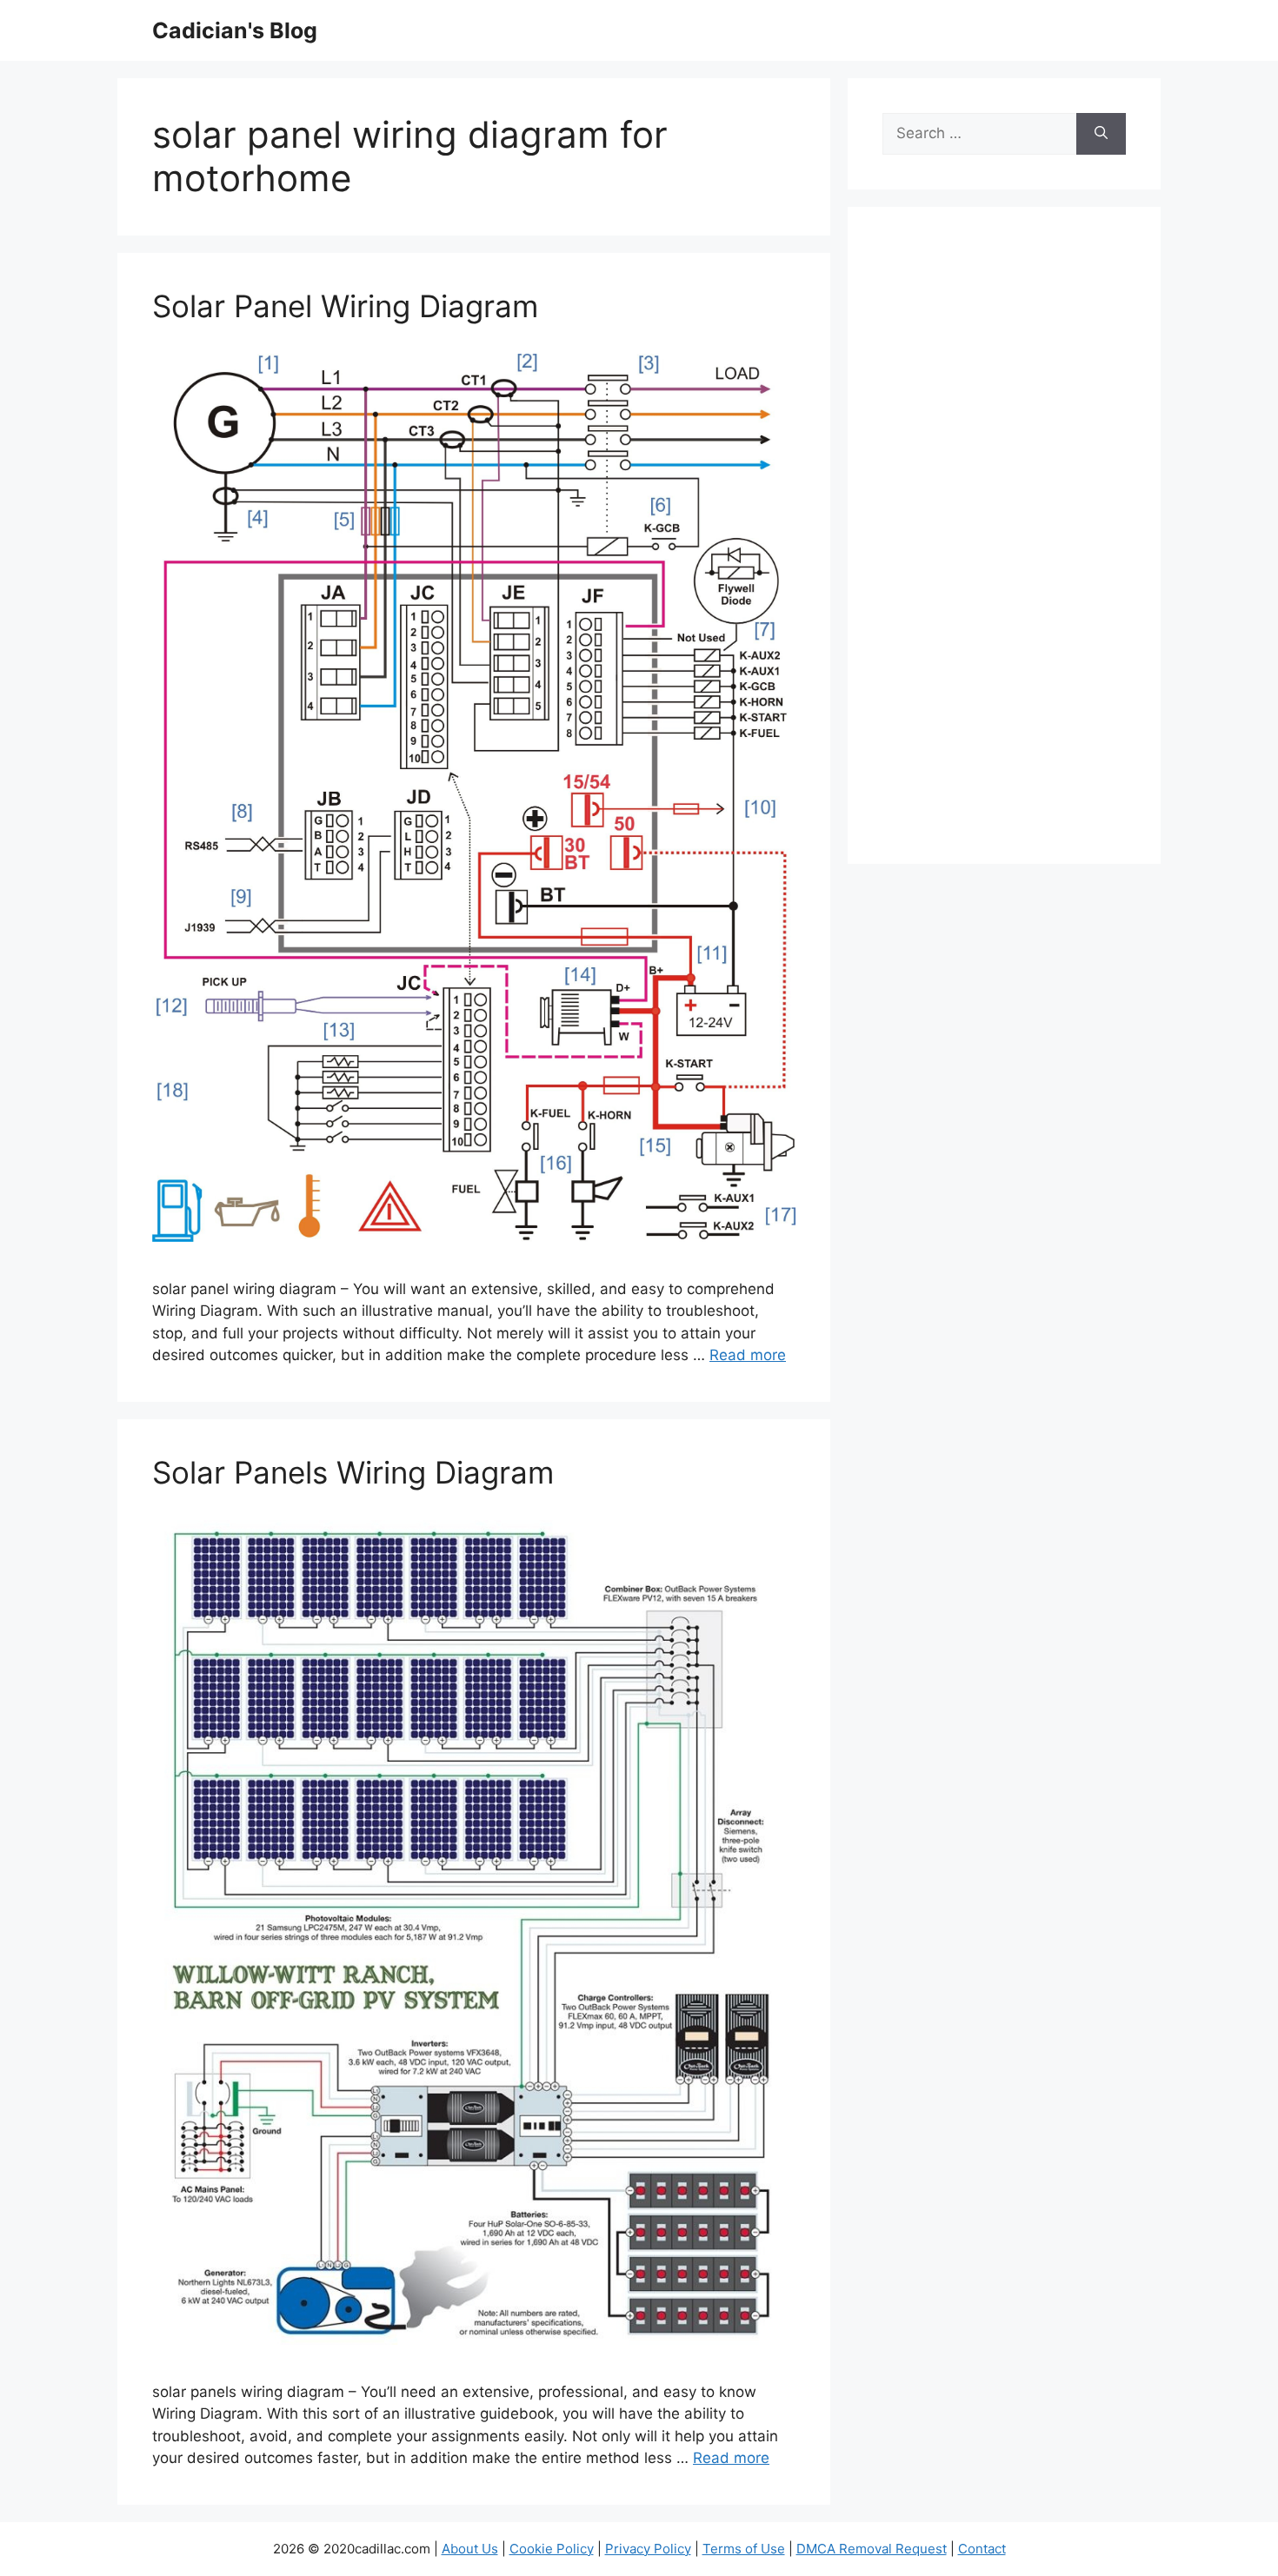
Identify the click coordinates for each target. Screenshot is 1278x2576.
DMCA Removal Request (872, 2549)
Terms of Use (744, 2549)
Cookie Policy (552, 2549)
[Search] (1101, 134)
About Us (470, 2549)
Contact (982, 2549)
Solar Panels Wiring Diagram (353, 1472)
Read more (748, 1355)
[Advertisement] (1004, 547)
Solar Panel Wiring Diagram (345, 306)
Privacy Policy (648, 2549)
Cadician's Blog (235, 30)
